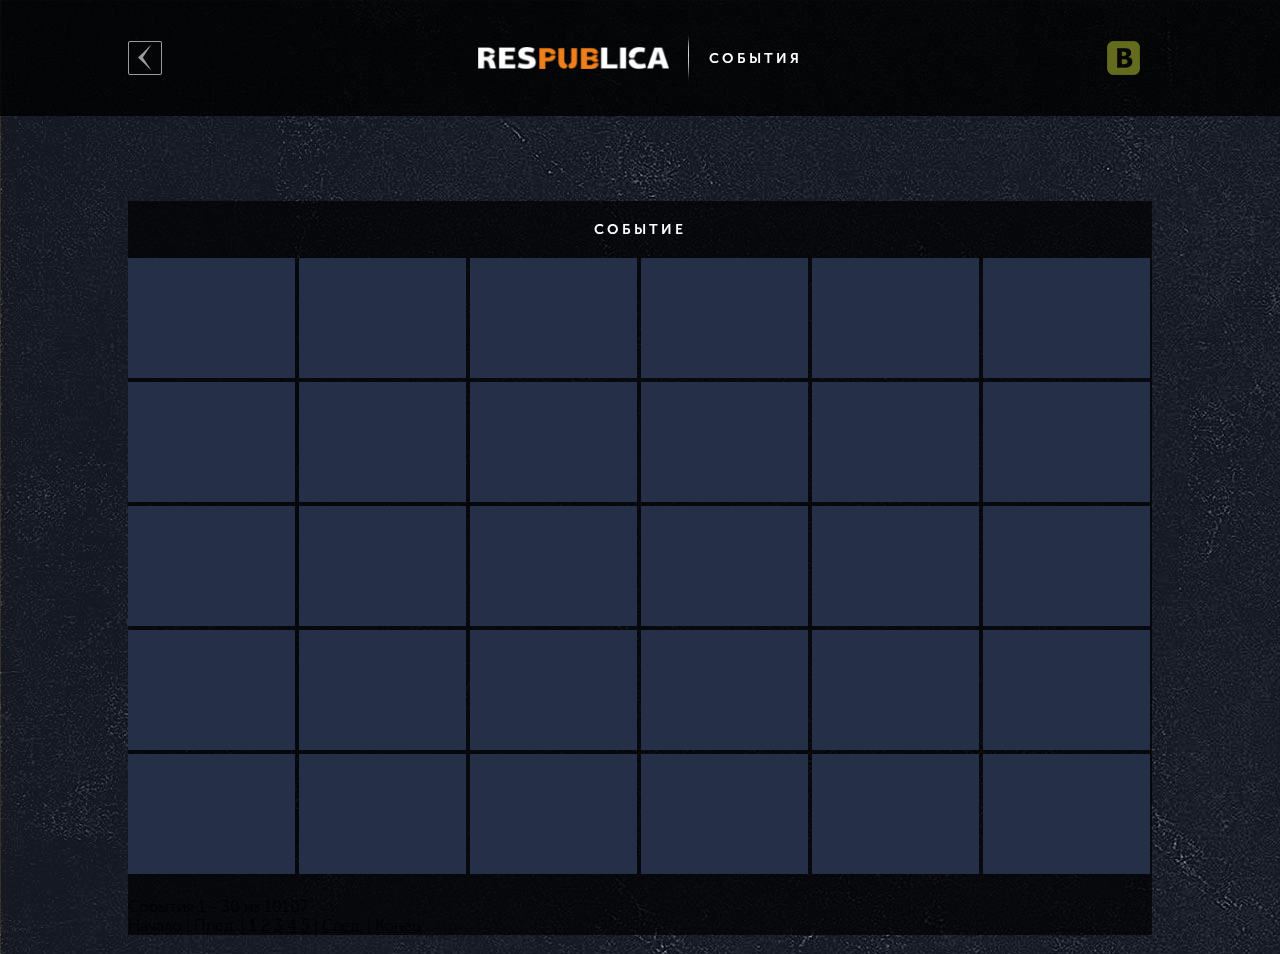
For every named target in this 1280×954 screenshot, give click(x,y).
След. (342, 925)
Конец (398, 925)
